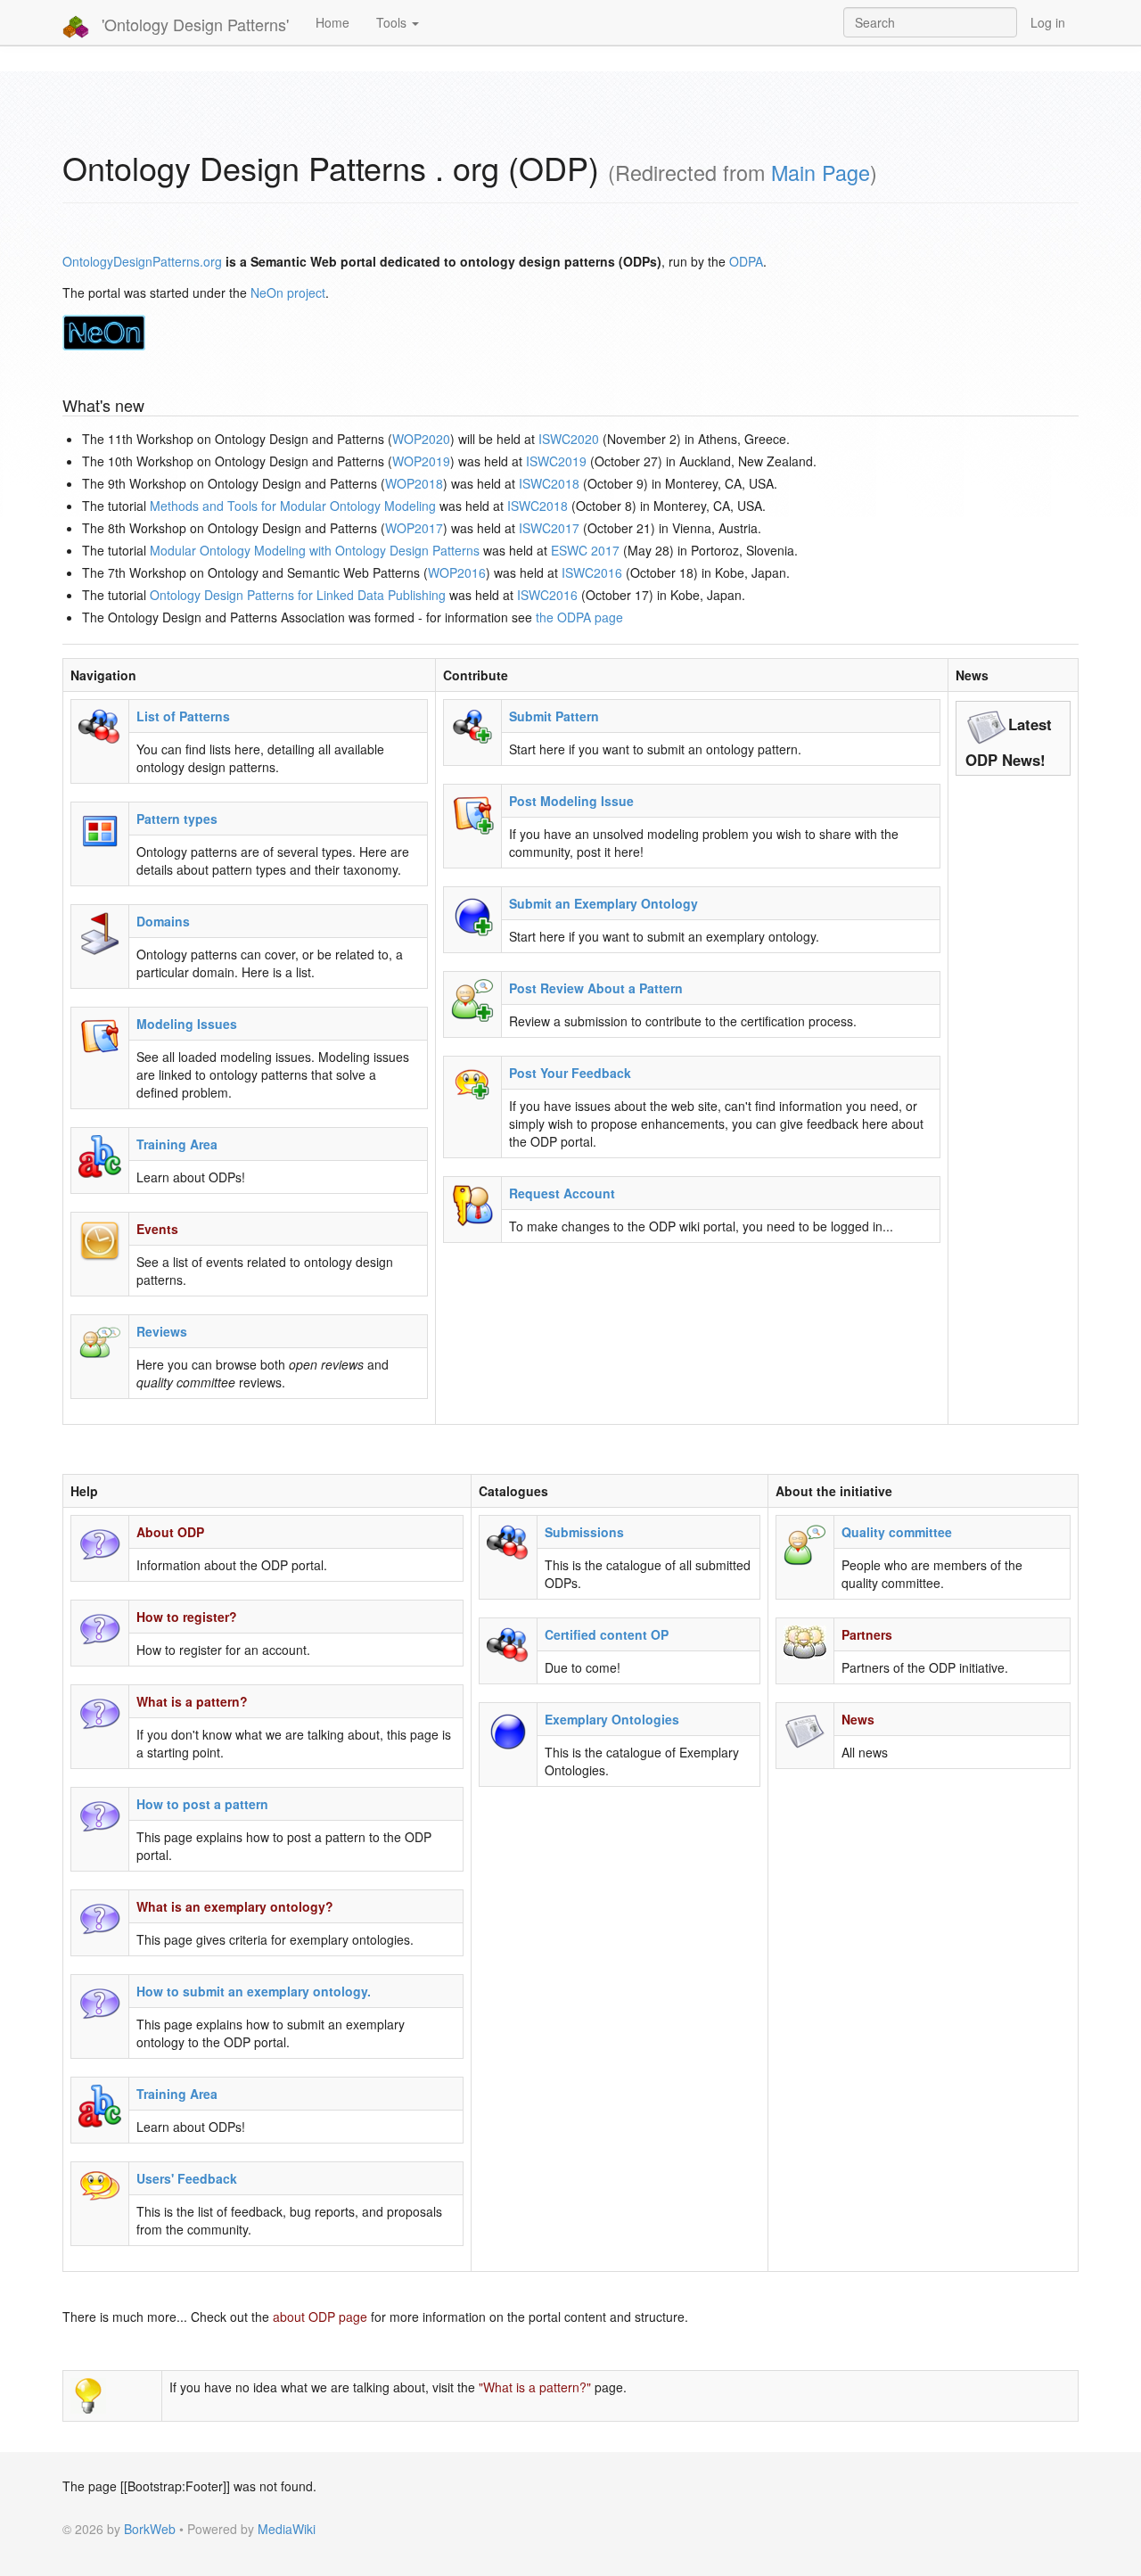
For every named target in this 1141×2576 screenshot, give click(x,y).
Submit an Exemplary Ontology (603, 903)
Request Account (562, 1193)
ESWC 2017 (585, 550)
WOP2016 (457, 572)
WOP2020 (421, 439)
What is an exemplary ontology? (235, 1906)
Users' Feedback (187, 2178)
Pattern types (177, 819)
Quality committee (897, 1532)
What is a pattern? (192, 1701)
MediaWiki (287, 2529)
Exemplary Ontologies (612, 1719)
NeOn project (288, 292)
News (858, 1719)
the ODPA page (579, 617)
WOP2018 (414, 483)
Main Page (821, 172)
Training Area (177, 1144)
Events (157, 1229)
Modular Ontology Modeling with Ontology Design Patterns (315, 550)
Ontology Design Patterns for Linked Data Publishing (298, 595)
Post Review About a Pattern (596, 988)
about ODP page (320, 2317)
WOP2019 (421, 461)
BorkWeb (150, 2529)
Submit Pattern (554, 716)
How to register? (187, 1617)
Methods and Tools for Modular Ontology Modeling (293, 506)
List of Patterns (183, 716)
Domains (163, 921)
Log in (1048, 22)
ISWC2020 (569, 439)
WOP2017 (414, 528)
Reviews (162, 1331)
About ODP (170, 1532)
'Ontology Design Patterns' (193, 24)
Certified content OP (607, 1634)
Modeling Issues (187, 1024)
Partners (867, 1634)
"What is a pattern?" (535, 2387)
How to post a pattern (202, 1804)
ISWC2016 (592, 572)
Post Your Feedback (570, 1073)
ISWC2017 (549, 528)
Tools (393, 22)
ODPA (746, 261)
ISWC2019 (556, 461)
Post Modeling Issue (571, 801)
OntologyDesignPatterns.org (142, 261)
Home (332, 22)
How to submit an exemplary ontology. (254, 1991)
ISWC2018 (549, 483)
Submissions (584, 1532)
